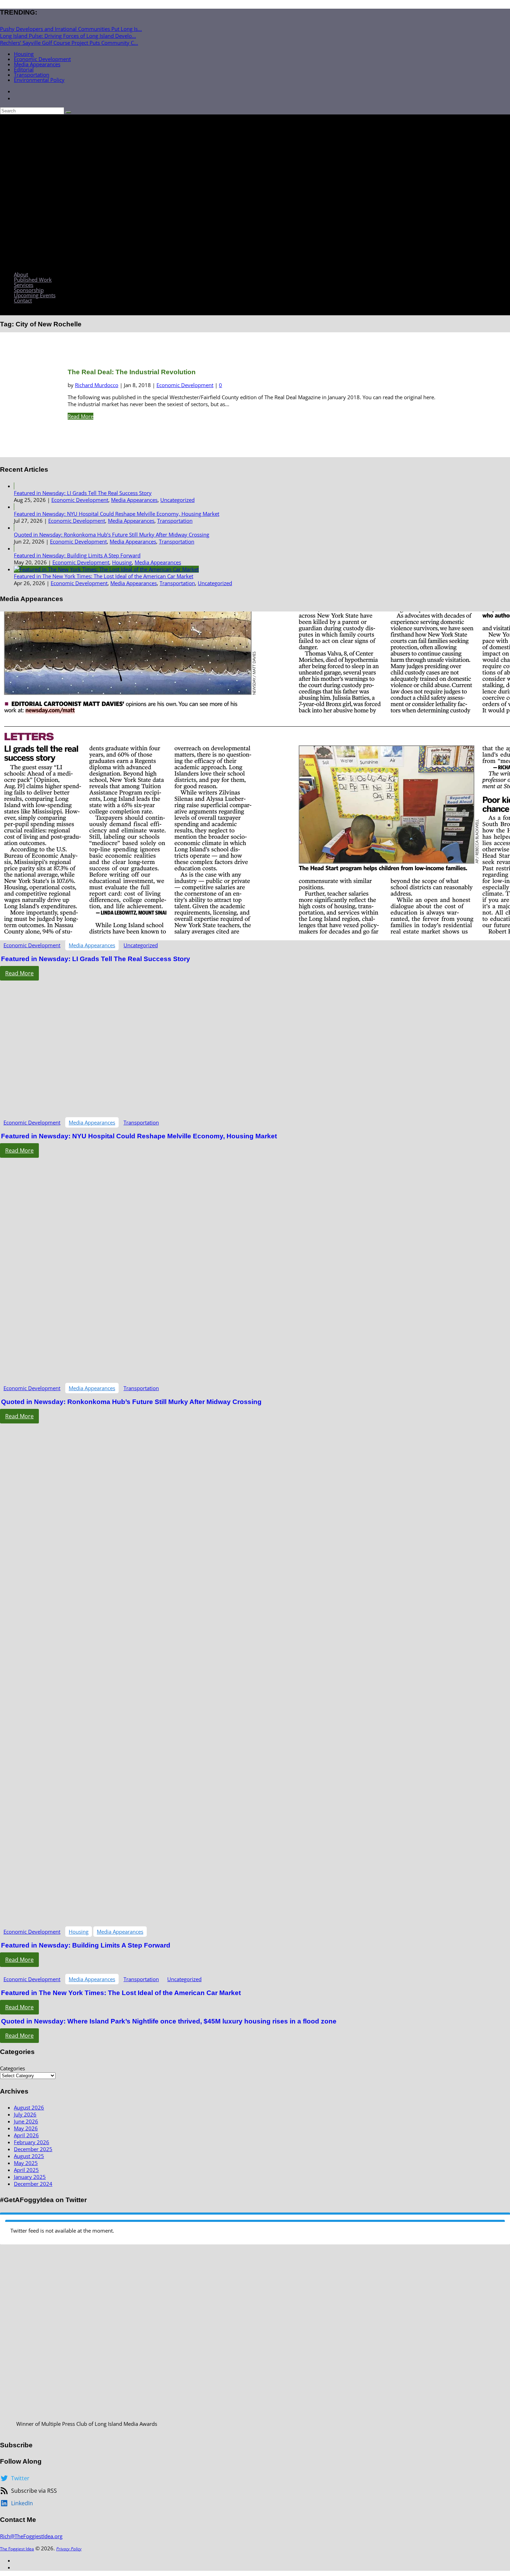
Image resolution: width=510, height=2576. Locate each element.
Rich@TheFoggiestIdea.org (31, 2536)
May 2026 (26, 2128)
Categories (12, 2068)
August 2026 (29, 2107)
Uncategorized (177, 500)
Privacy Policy (69, 2549)
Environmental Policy (39, 80)
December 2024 (33, 2184)
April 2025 (26, 2170)
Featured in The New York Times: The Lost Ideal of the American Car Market (104, 576)
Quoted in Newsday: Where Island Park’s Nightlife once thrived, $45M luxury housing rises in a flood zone (169, 2021)
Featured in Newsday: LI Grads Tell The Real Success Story (83, 493)
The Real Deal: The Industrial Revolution (132, 372)
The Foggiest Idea (17, 2549)
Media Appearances (37, 64)
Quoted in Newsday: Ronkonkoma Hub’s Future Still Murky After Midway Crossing (112, 534)
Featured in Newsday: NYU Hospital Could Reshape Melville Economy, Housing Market (117, 514)
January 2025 (30, 2177)
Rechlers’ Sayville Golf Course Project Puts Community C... (69, 43)
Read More (80, 416)
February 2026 (32, 2142)
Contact (23, 300)
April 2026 (26, 2135)
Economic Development (42, 59)
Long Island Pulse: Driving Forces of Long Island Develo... (68, 36)
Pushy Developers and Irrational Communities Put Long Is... (71, 29)
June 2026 (26, 2121)
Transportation (32, 75)
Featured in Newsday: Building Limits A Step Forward (77, 555)
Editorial (24, 69)
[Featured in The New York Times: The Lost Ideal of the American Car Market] (106, 569)
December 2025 (33, 2149)
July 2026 (25, 2114)
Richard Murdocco (97, 385)
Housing (24, 54)
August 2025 (29, 2156)
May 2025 (26, 2163)
